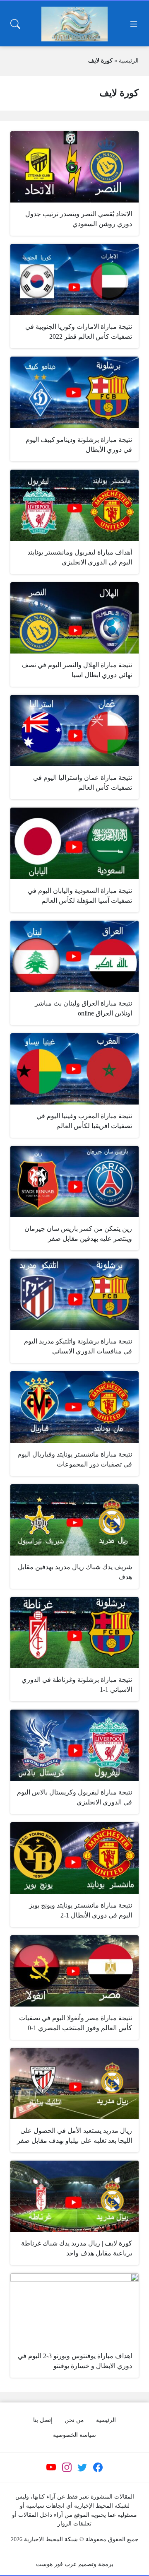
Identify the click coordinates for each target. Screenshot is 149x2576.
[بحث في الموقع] (15, 24)
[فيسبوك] (98, 2467)
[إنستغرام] (67, 2467)
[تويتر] (82, 2467)
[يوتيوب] (51, 2467)
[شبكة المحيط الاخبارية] (74, 24)
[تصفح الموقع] (134, 24)
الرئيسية (129, 61)
